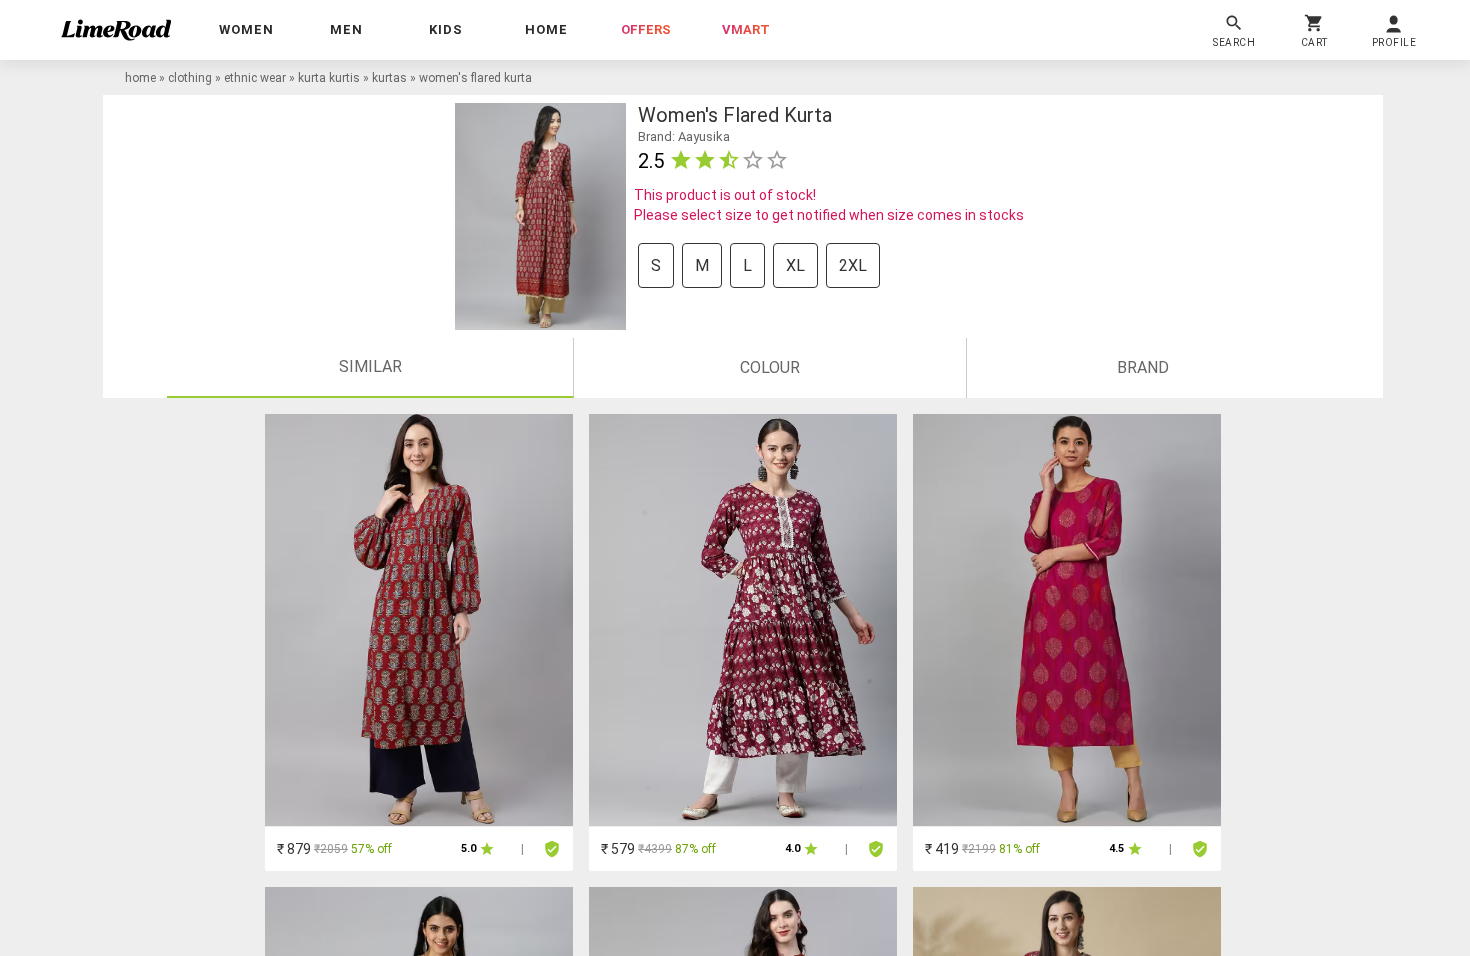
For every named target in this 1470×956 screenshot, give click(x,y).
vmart (746, 29)
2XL (853, 265)
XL (795, 265)
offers (646, 29)
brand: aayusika (684, 136)
